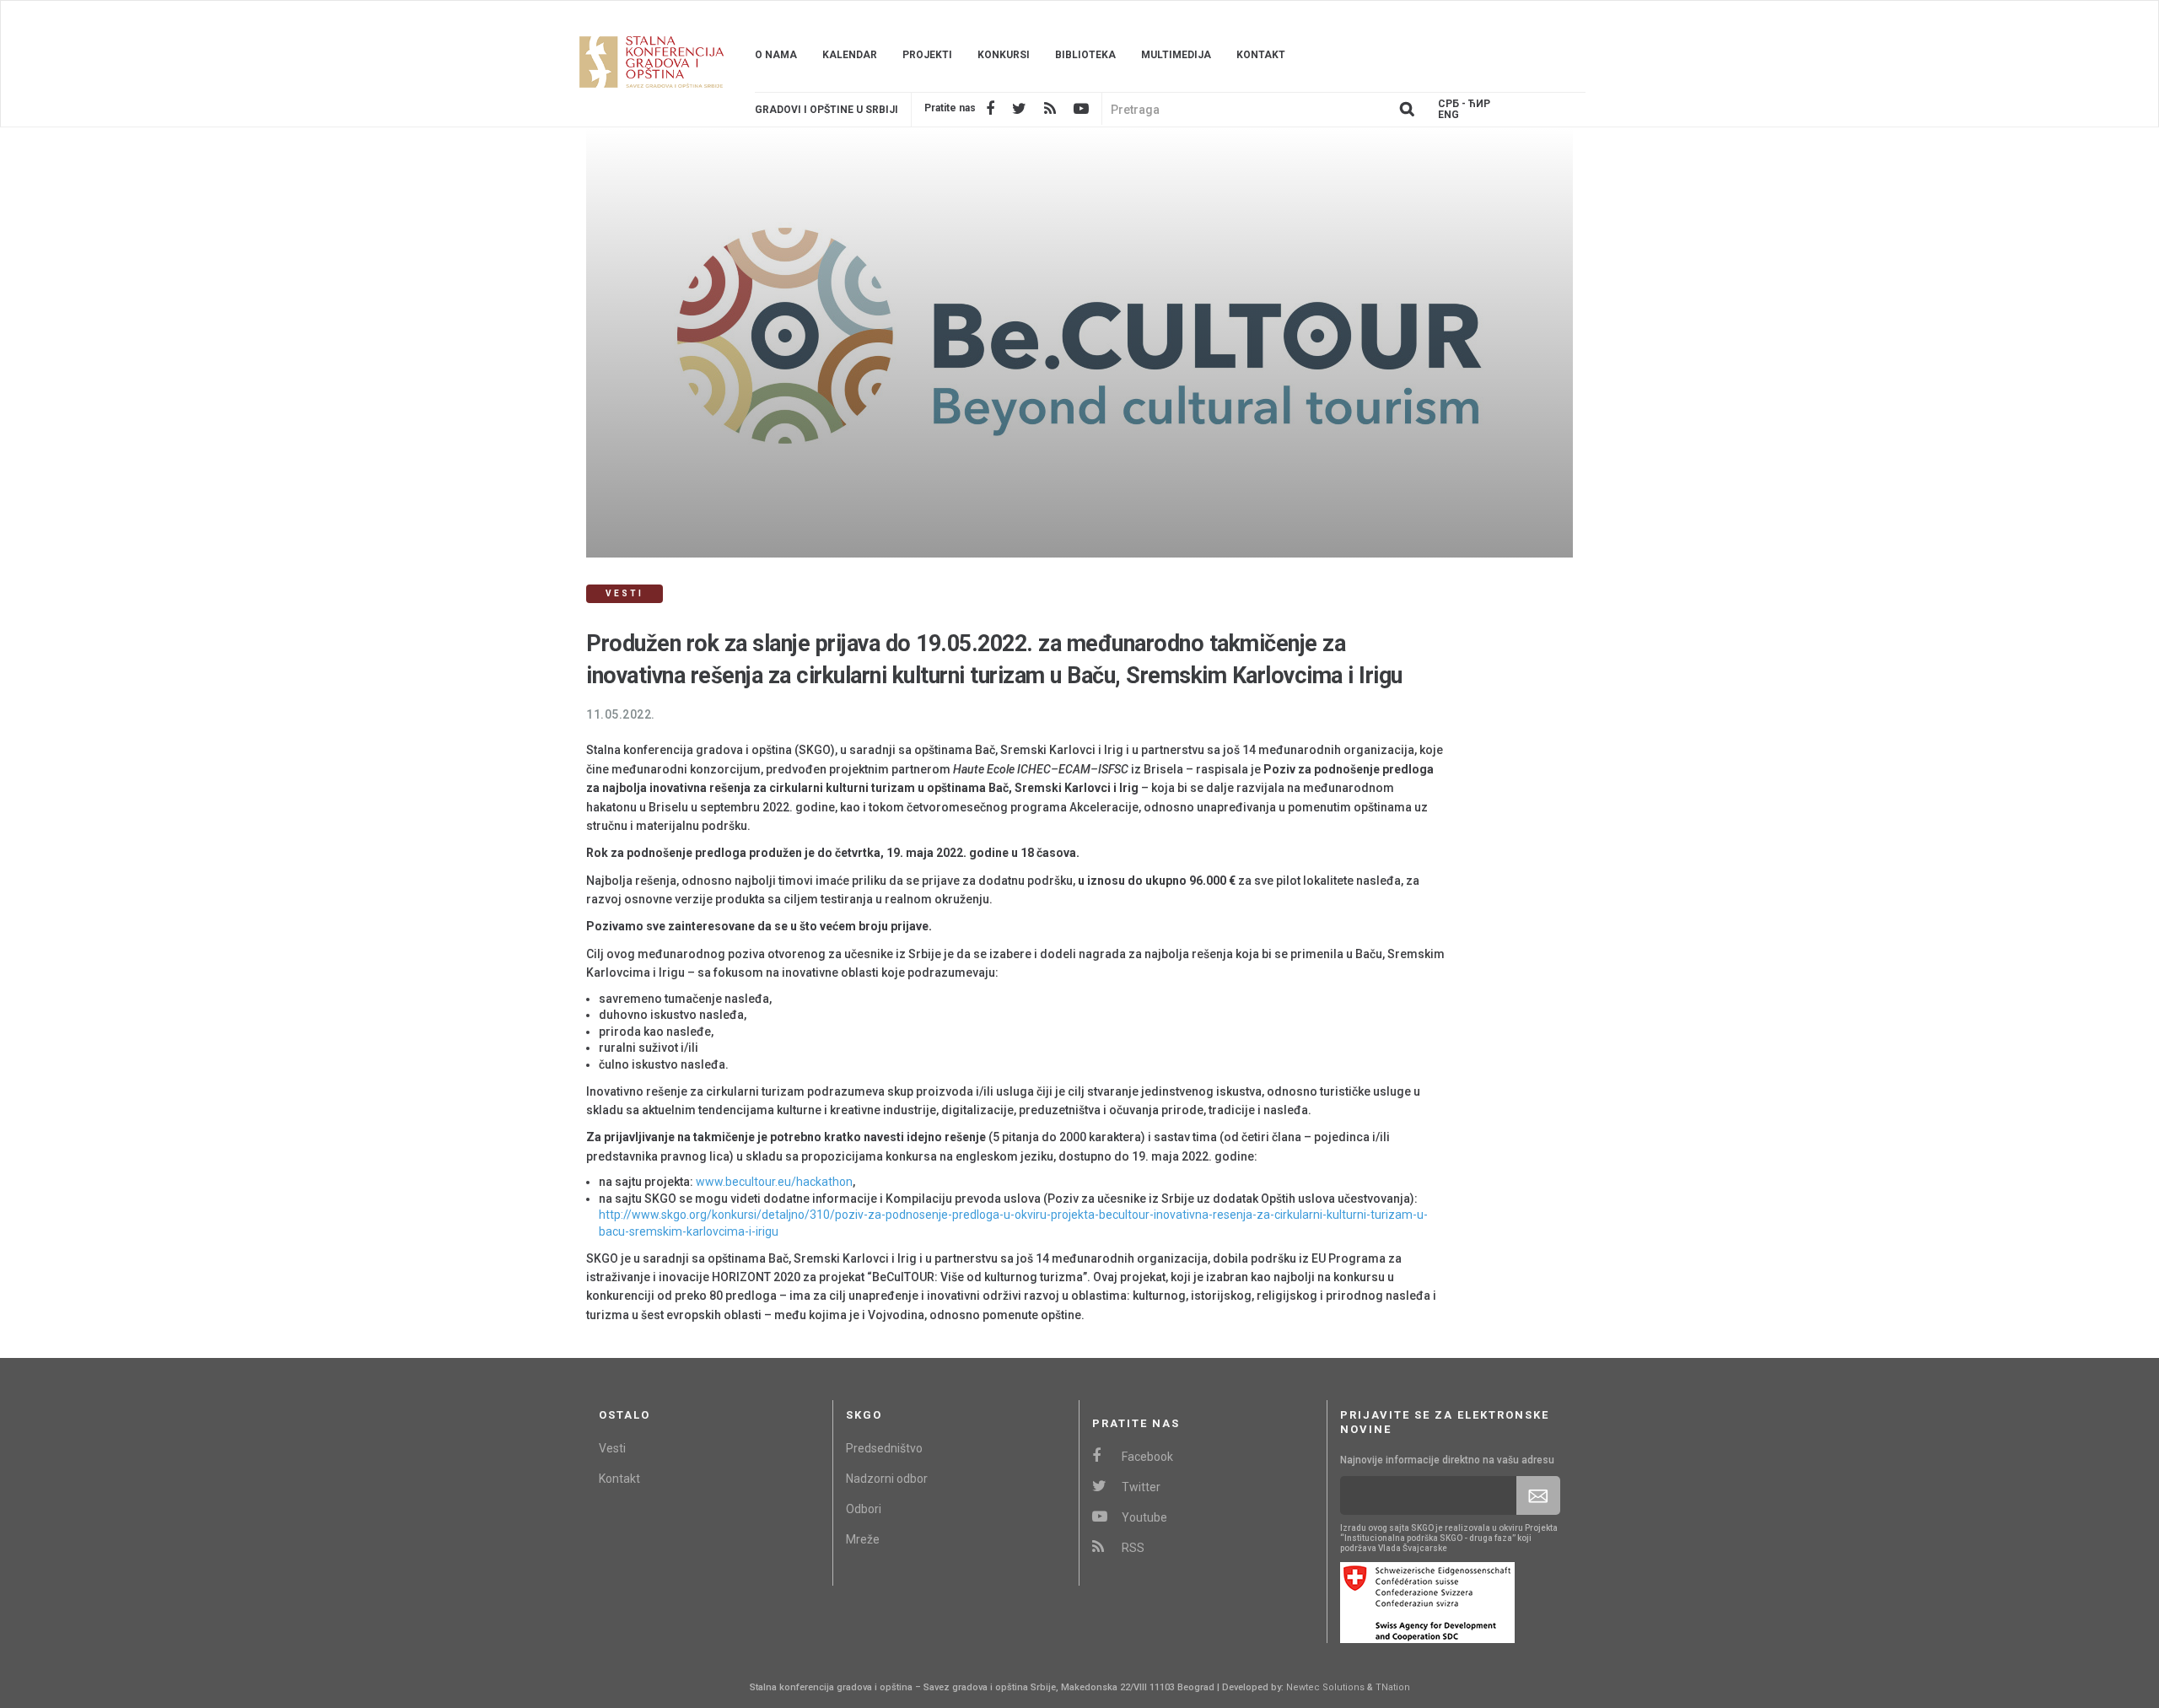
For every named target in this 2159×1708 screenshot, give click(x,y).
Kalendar (850, 55)
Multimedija (1176, 55)
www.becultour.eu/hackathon (774, 1182)
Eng (1448, 115)
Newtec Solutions (1325, 1687)
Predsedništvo (884, 1448)
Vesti (612, 1448)
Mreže (863, 1539)
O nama (776, 55)
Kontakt (1261, 55)
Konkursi (1004, 55)
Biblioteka (1085, 55)
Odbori (864, 1509)
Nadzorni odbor (887, 1479)
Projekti (927, 55)
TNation (1393, 1687)
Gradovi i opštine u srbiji (826, 110)
